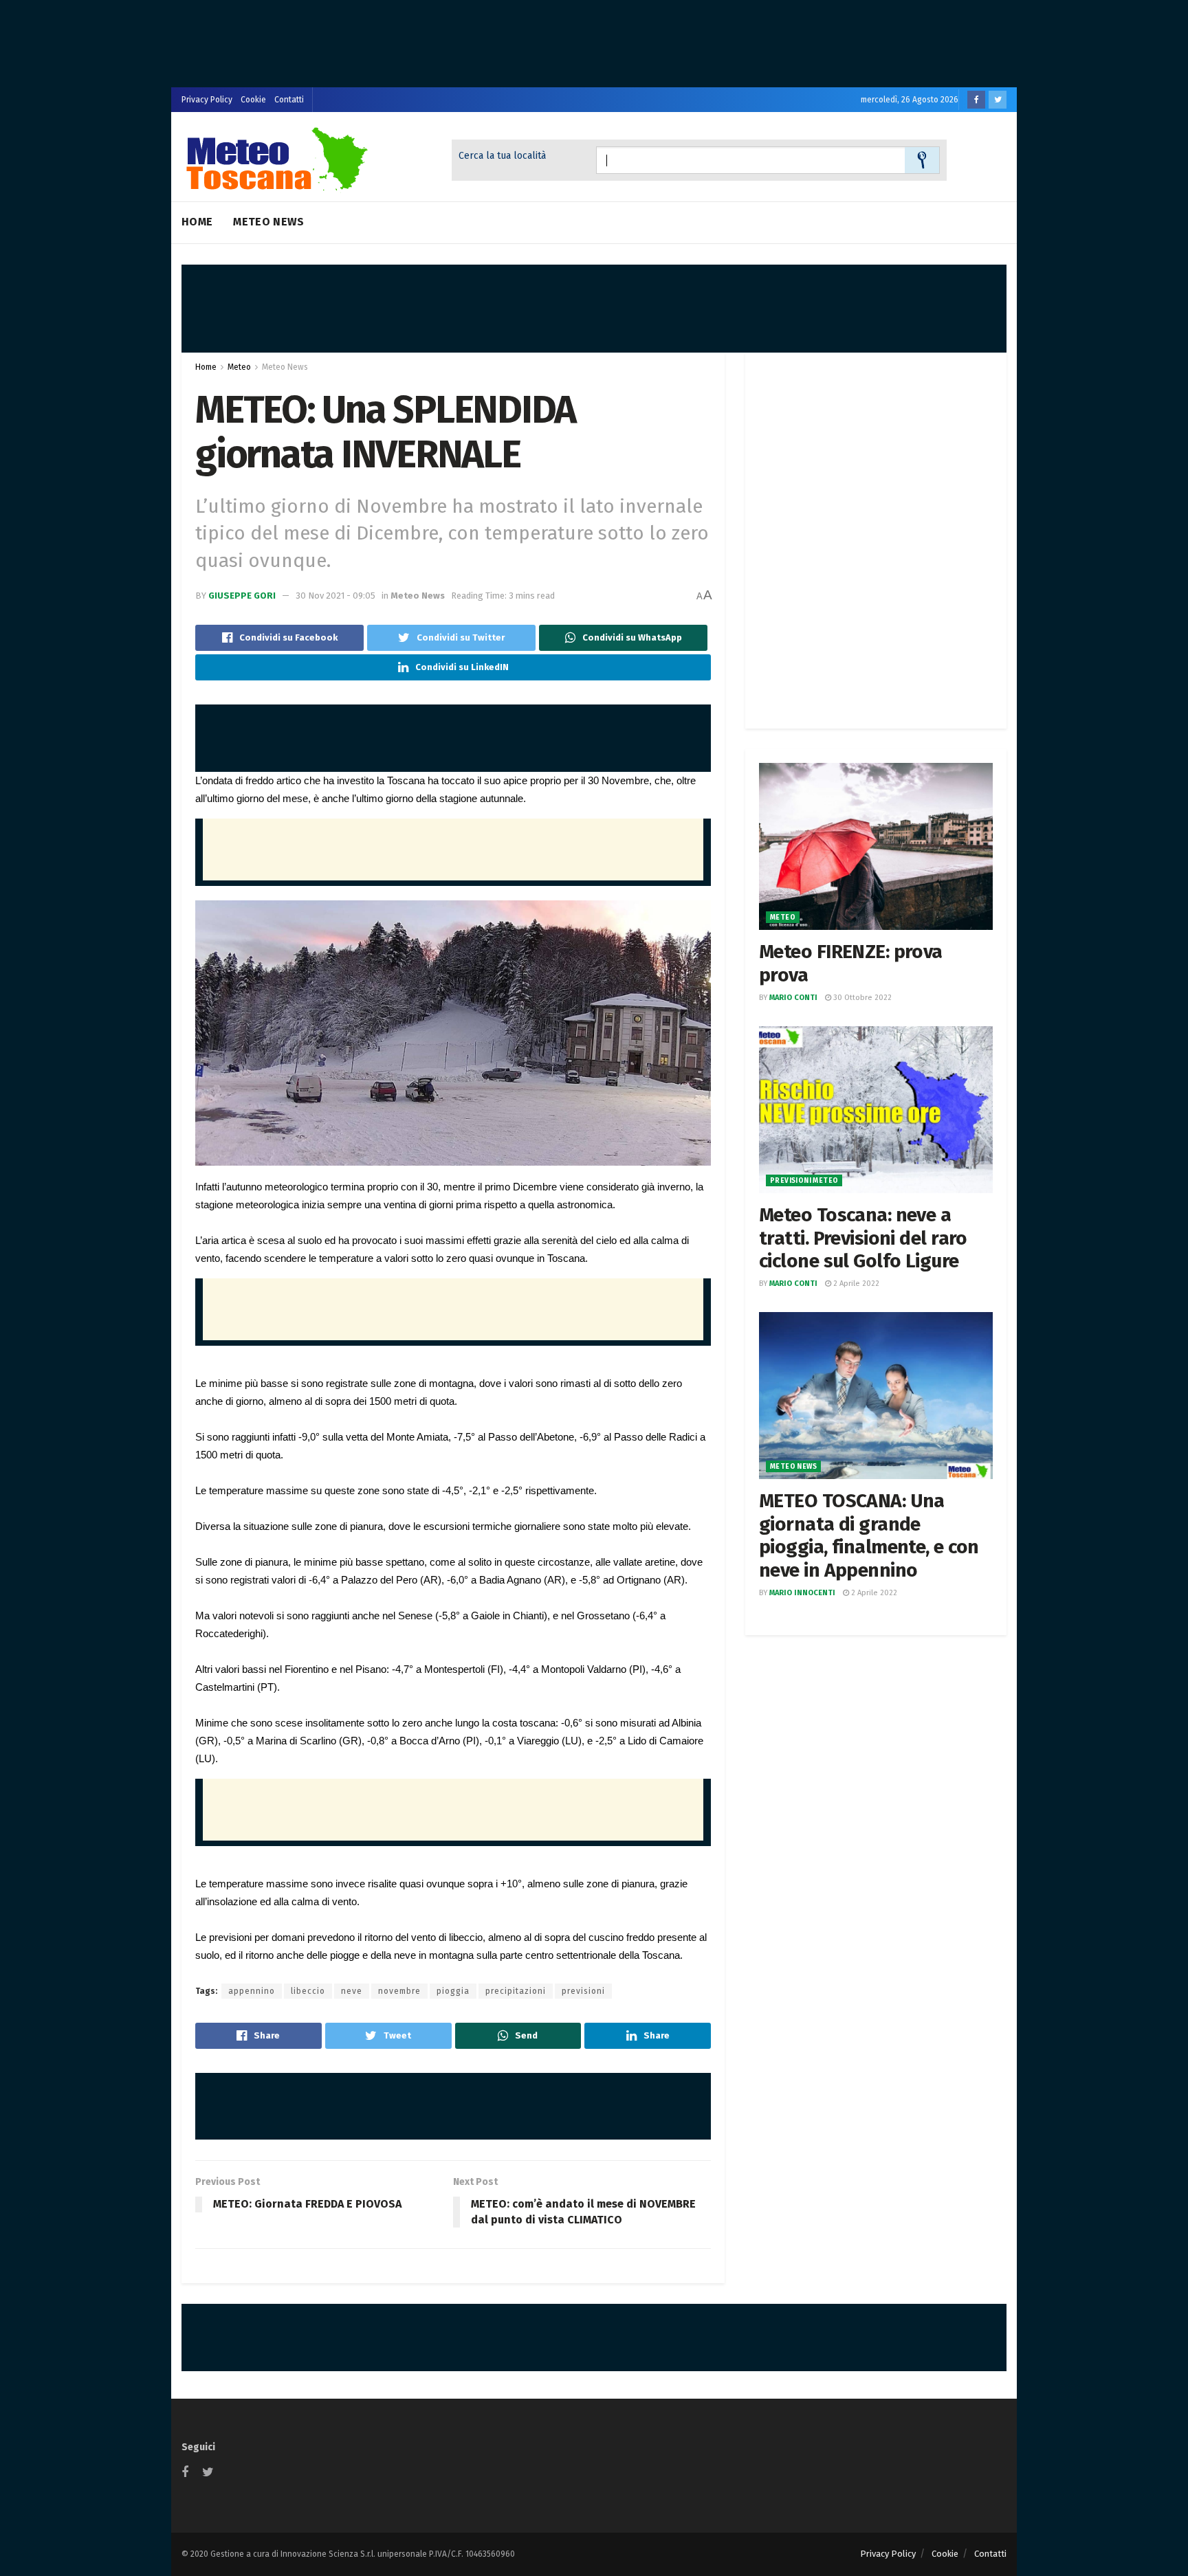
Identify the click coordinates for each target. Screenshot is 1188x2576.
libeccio (308, 1991)
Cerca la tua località (502, 156)
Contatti (289, 100)
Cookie (253, 100)
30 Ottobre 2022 (861, 998)
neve (352, 1991)
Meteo (239, 367)
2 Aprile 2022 (855, 1284)
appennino (252, 1991)
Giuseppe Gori (242, 596)
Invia (922, 160)
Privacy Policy (207, 100)
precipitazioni (516, 1991)
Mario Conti (793, 998)
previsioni (583, 1991)
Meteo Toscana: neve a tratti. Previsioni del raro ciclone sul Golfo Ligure (863, 1238)
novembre (399, 1991)
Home (197, 222)
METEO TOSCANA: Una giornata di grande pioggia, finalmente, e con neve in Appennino (869, 1535)
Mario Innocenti (802, 1593)
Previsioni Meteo (804, 1181)
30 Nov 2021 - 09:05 (335, 596)
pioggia (453, 1991)
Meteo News (268, 222)
